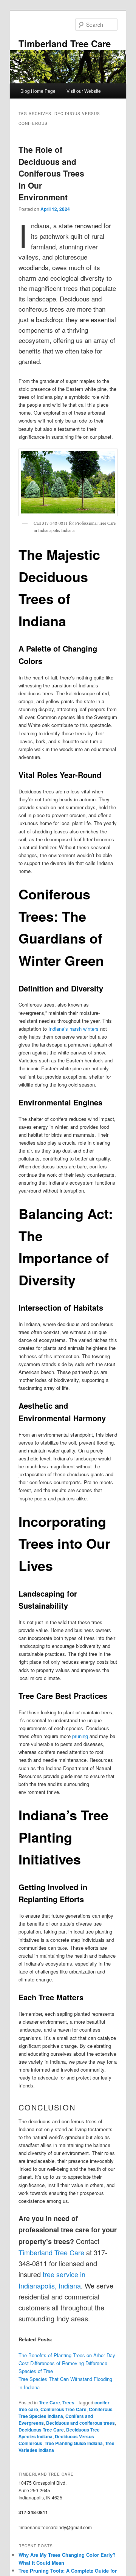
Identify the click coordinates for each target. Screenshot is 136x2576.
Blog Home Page (38, 91)
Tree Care (49, 2402)
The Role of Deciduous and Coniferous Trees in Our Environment (51, 173)
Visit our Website (84, 91)
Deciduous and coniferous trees (80, 2423)
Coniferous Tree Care (63, 2409)
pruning (80, 1736)
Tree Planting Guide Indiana (74, 2443)
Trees (68, 2402)
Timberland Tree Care (65, 43)
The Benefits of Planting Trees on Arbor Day (67, 2355)
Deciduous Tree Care (41, 2430)
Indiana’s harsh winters (73, 1029)
